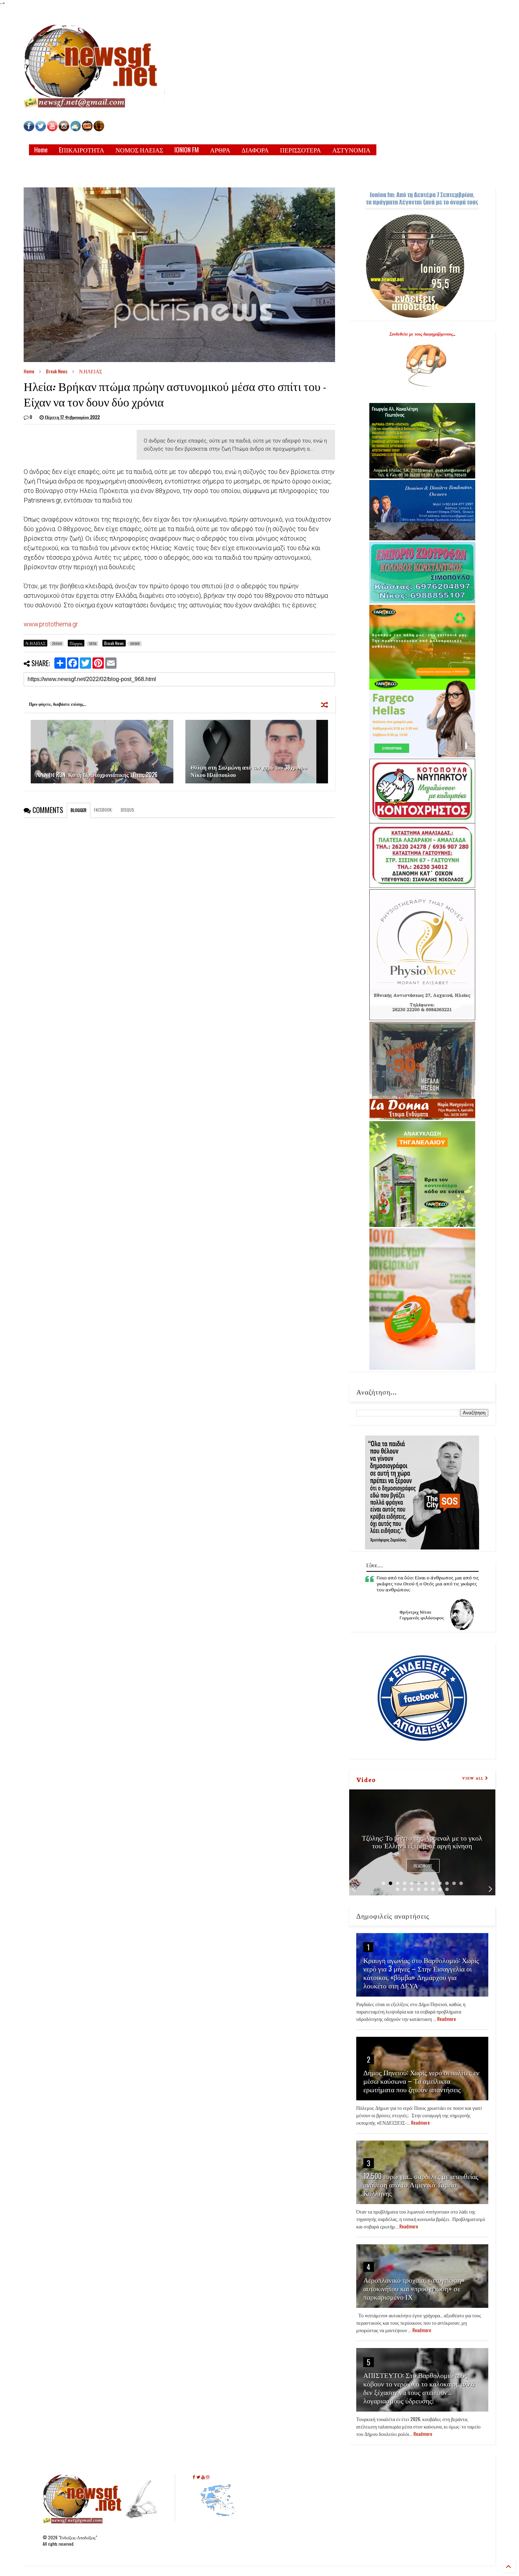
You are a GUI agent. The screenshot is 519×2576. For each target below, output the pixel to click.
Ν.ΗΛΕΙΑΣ (91, 371)
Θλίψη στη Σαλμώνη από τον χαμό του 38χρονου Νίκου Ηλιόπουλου (249, 771)
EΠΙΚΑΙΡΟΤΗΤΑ (82, 150)
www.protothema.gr (51, 624)
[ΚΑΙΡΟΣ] (76, 129)
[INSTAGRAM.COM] (64, 129)
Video (366, 1779)
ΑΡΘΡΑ (220, 150)
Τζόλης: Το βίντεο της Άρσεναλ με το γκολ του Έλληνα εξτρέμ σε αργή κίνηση (422, 1841)
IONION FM (187, 150)
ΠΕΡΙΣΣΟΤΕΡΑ (300, 150)
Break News (57, 371)
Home (41, 150)
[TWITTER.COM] (41, 129)
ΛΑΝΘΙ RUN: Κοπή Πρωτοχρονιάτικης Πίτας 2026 (97, 775)
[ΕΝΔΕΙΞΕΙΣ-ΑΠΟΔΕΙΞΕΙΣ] (87, 129)
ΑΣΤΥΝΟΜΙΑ (351, 150)
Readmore (423, 1866)
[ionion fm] (99, 129)
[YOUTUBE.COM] (53, 129)
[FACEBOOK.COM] (29, 129)
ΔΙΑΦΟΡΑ (255, 150)
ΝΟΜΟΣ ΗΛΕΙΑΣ (139, 150)
